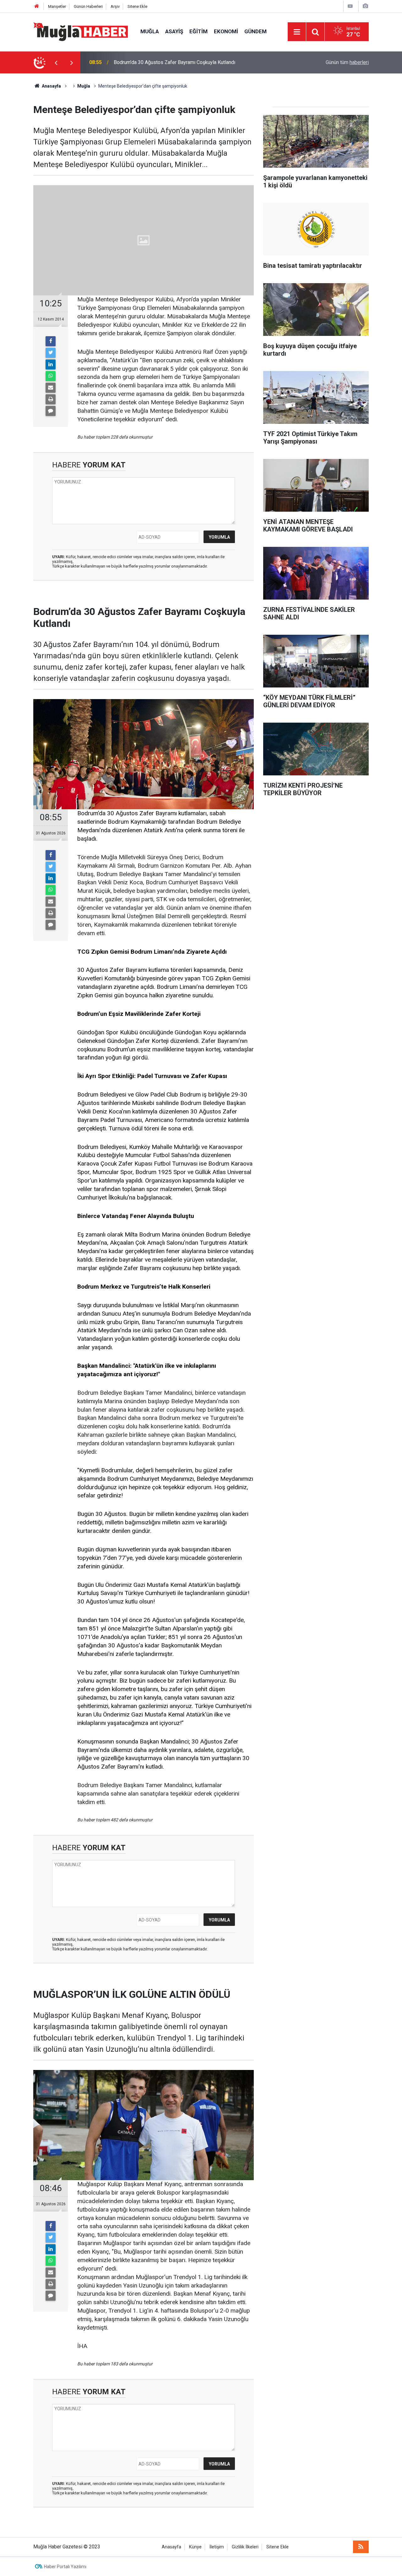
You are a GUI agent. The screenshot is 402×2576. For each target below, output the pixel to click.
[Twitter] (51, 353)
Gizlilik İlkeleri (245, 2547)
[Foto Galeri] (365, 6)
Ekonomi (226, 31)
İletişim (217, 2547)
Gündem (255, 31)
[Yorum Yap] (51, 411)
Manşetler (57, 6)
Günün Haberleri (88, 6)
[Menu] (297, 32)
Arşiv (115, 6)
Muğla (150, 31)
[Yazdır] (51, 399)
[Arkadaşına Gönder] (51, 388)
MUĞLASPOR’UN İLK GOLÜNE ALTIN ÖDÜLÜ (163, 62)
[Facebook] (51, 341)
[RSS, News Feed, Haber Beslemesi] (361, 2547)
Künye (195, 2547)
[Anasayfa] (37, 6)
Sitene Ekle (137, 6)
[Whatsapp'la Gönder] (51, 376)
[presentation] (56, 62)
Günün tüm (347, 62)
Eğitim (198, 31)
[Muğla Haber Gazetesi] (81, 31)
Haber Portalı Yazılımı (65, 2567)
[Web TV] (350, 6)
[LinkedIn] (51, 364)
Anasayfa (171, 2547)
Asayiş (174, 31)
